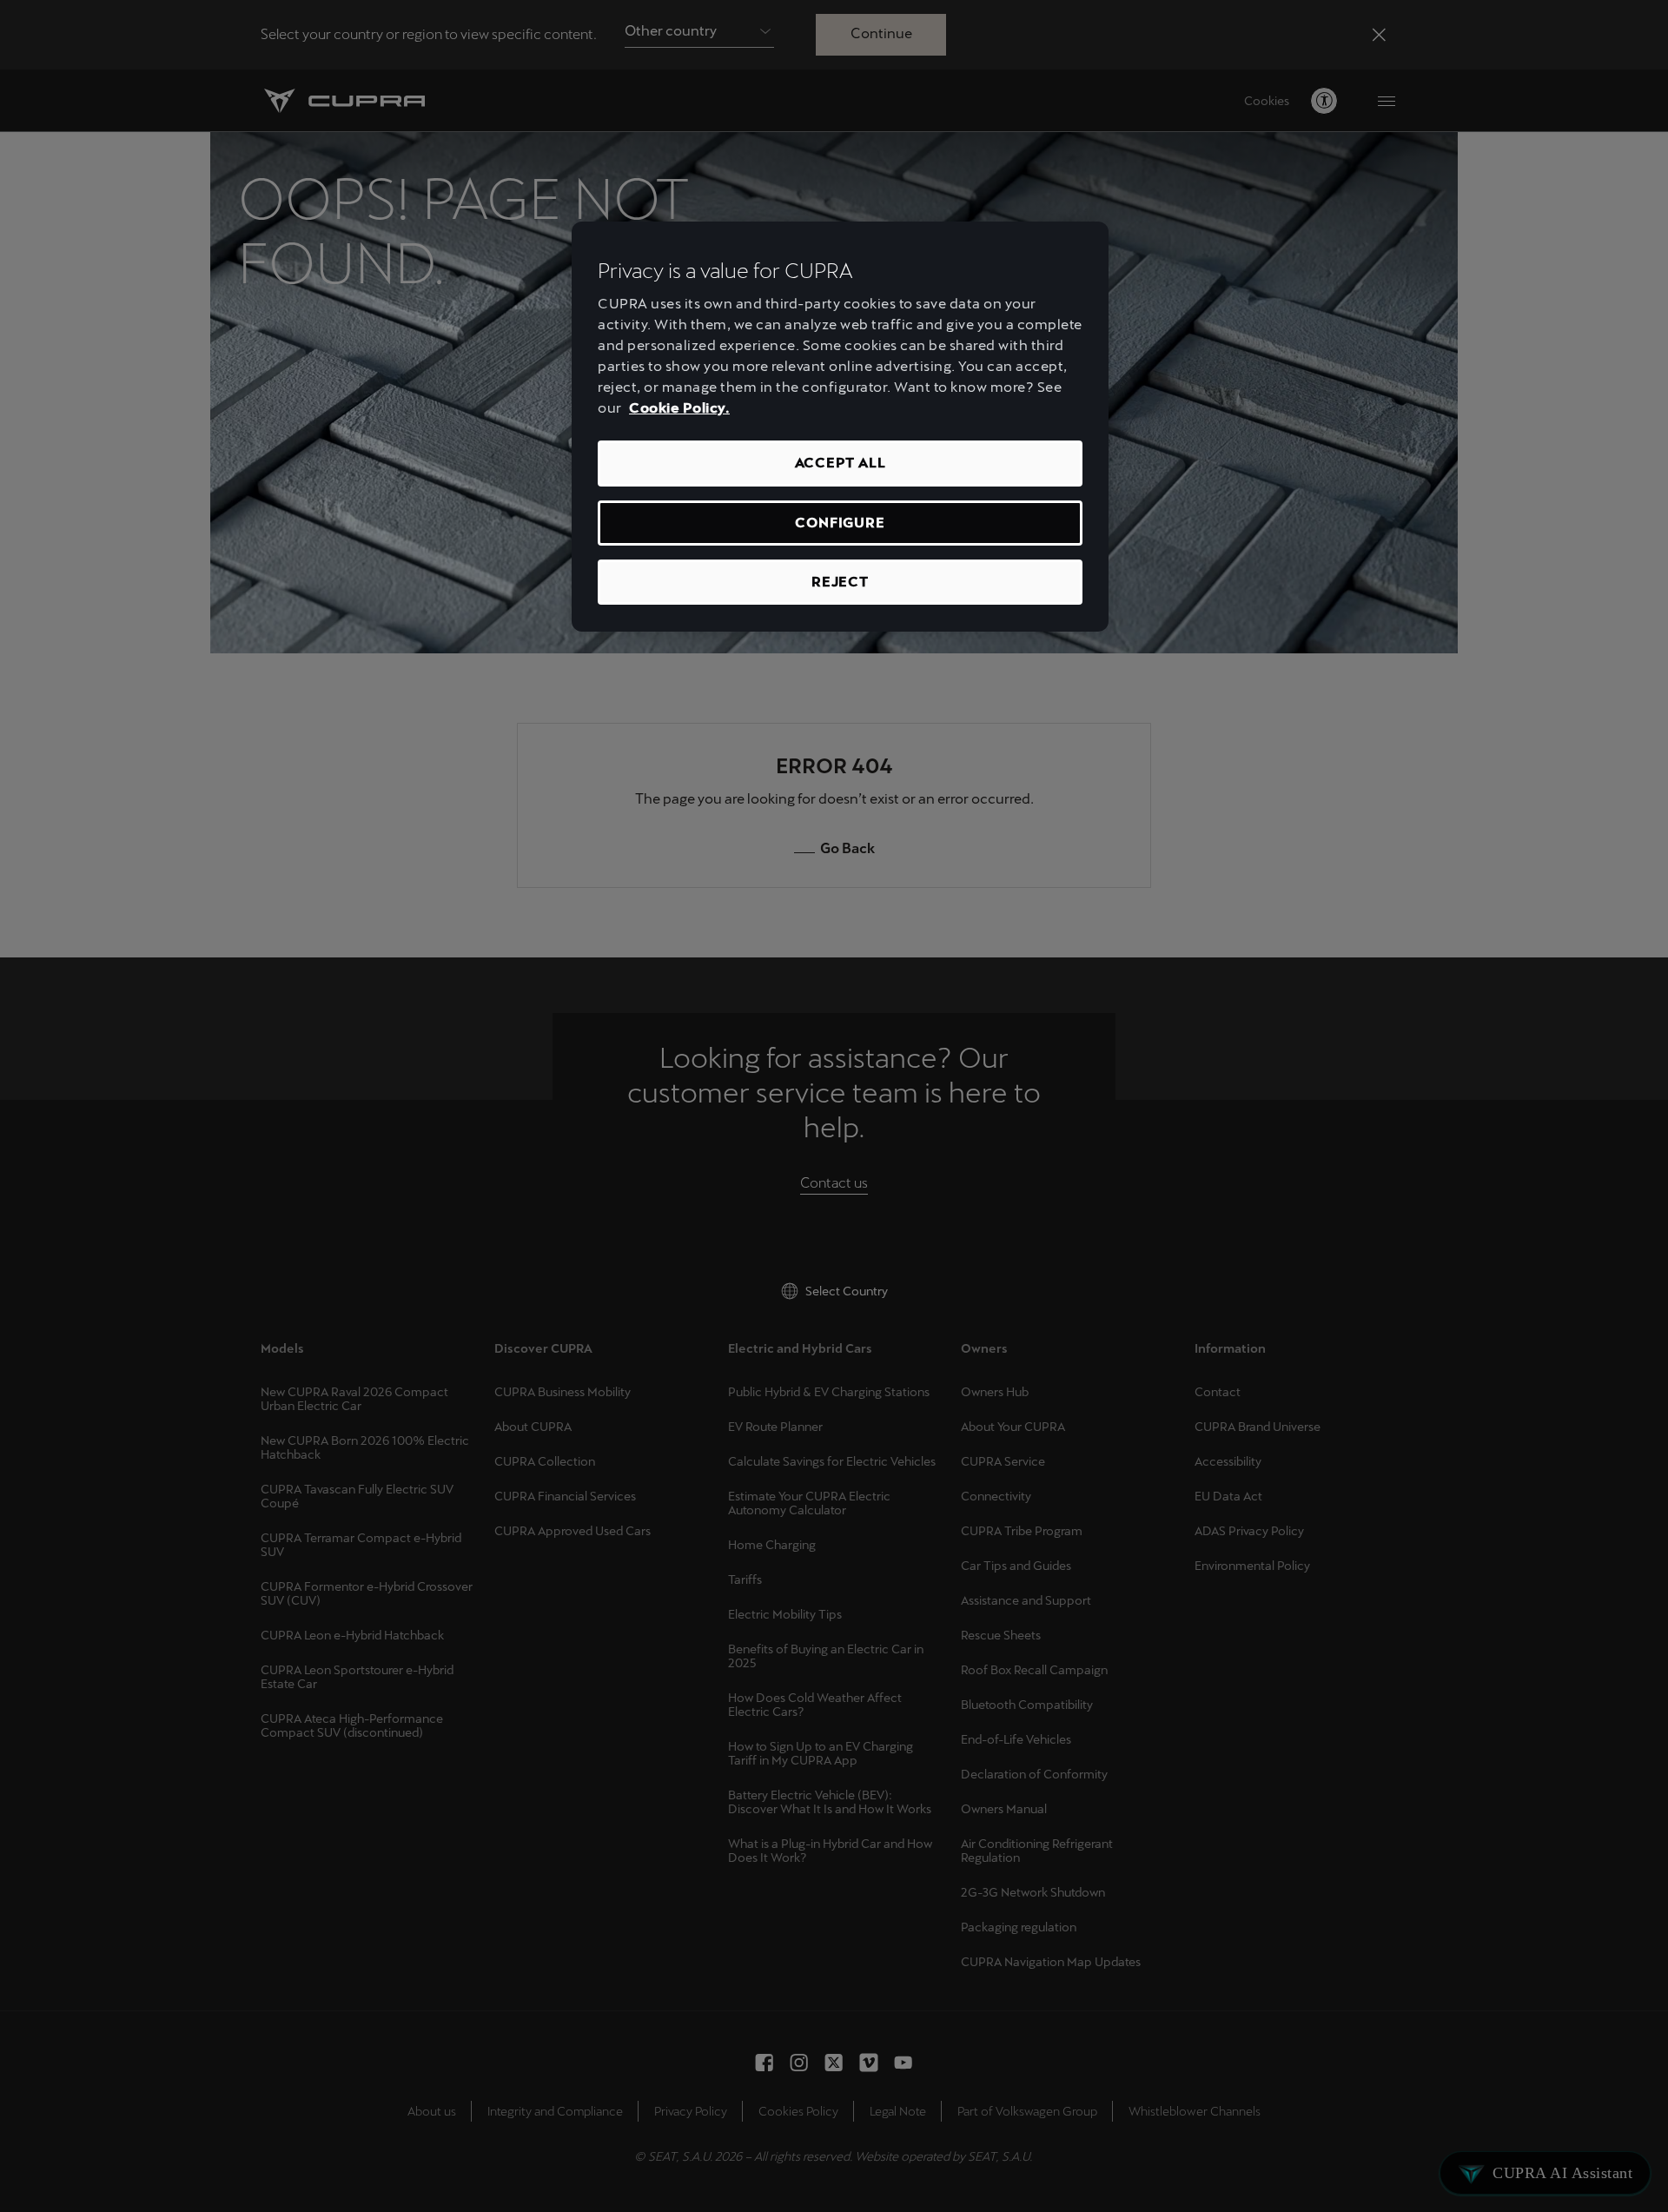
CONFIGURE (840, 523)
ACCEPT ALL (841, 463)
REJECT (840, 582)
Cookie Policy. (679, 408)
